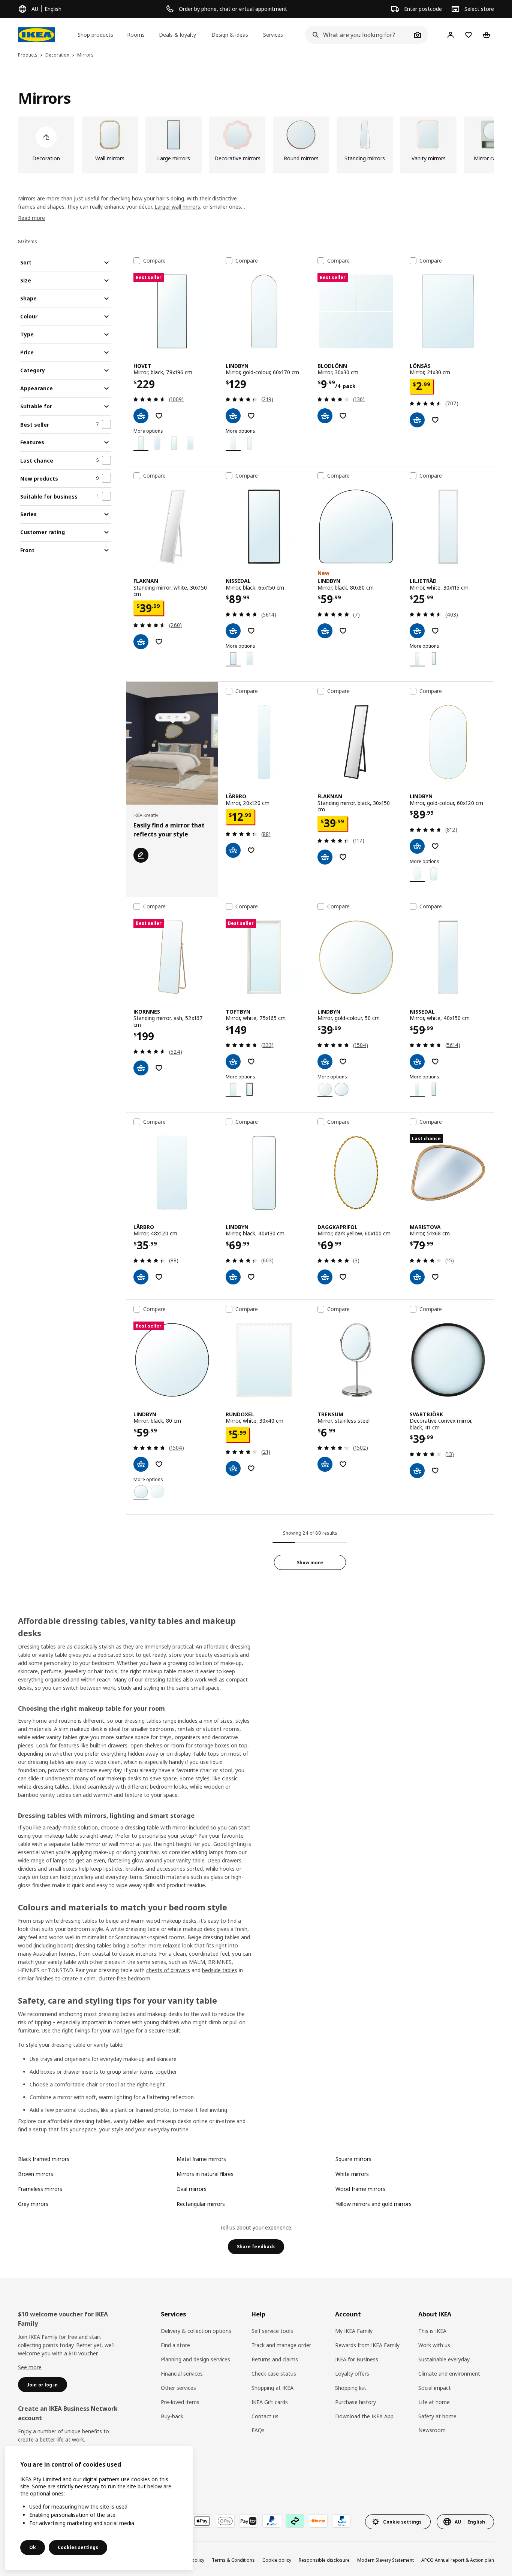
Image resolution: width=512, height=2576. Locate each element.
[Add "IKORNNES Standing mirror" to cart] (141, 1068)
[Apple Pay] (202, 2521)
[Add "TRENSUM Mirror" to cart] (325, 1464)
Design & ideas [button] (230, 35)
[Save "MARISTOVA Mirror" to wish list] (435, 1277)
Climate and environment (449, 2374)
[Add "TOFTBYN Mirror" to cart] (233, 1062)
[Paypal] (272, 2521)
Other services (178, 2388)
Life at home (434, 2402)
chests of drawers (168, 1970)
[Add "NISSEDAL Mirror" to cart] (233, 631)
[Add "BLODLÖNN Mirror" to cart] (325, 416)
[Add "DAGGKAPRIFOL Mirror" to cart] (325, 1277)
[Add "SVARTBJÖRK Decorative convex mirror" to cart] (417, 1471)
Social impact (435, 2388)
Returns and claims (275, 2359)
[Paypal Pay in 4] (341, 2521)
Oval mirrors (192, 2189)
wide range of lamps (43, 1860)
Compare (154, 261)
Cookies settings (78, 2547)
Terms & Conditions (233, 2560)
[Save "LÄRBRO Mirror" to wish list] (251, 850)
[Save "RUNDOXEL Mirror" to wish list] (251, 1468)
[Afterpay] (295, 2521)
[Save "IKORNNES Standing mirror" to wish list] (159, 1068)
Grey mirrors (33, 2204)
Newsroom (432, 2430)
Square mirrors (353, 2159)
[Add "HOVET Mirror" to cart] (141, 416)
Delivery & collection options (196, 2331)
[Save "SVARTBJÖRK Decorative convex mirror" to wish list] (435, 1471)
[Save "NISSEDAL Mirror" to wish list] (251, 631)
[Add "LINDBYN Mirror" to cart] (233, 416)
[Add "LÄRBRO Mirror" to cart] (233, 850)
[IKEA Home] (36, 35)
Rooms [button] (136, 35)
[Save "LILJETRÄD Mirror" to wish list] (435, 631)
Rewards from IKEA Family (367, 2345)
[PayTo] (249, 2521)
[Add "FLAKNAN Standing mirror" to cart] (141, 642)
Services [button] (273, 35)
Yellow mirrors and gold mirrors (374, 2204)
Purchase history (356, 2402)
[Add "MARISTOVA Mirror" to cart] (417, 1277)
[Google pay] (225, 2521)
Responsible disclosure (324, 2560)
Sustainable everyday (444, 2359)
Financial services (182, 2374)
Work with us (434, 2345)
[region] (99, 2508)
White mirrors (352, 2174)
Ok (33, 2547)
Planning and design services (195, 2359)
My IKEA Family (354, 2331)
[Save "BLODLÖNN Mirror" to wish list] (343, 416)
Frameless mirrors (40, 2189)
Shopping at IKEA (272, 2388)
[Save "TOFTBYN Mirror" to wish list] (251, 1062)
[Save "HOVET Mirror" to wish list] (159, 416)
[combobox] (358, 35)
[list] (256, 145)
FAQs (258, 2430)
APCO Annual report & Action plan (458, 2560)
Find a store (175, 2345)
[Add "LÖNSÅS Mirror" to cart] (417, 420)
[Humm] (318, 2521)
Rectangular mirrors (201, 2204)
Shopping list (351, 2388)
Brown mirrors (36, 2174)
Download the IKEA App (364, 2416)
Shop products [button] (95, 35)
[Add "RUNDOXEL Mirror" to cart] (233, 1468)
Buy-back (172, 2416)
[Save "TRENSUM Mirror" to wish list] (343, 1464)
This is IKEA (432, 2331)
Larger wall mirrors (177, 207)
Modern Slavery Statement (385, 2560)
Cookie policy (277, 2560)
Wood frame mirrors (360, 2189)
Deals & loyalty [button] (177, 35)
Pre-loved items (180, 2402)
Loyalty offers (352, 2374)
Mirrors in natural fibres (205, 2174)
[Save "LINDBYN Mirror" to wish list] (251, 416)
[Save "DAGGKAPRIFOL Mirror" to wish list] (343, 1277)
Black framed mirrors (44, 2159)
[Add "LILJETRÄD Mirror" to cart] (417, 631)
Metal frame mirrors (201, 2159)
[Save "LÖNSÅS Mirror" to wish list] (435, 420)
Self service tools (272, 2331)
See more (30, 2367)
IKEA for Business (357, 2359)
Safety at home (437, 2416)
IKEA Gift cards (270, 2402)
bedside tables (220, 1970)
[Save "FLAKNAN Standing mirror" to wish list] (159, 642)
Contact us (265, 2416)
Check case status (274, 2374)
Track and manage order (281, 2345)
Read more (31, 218)
